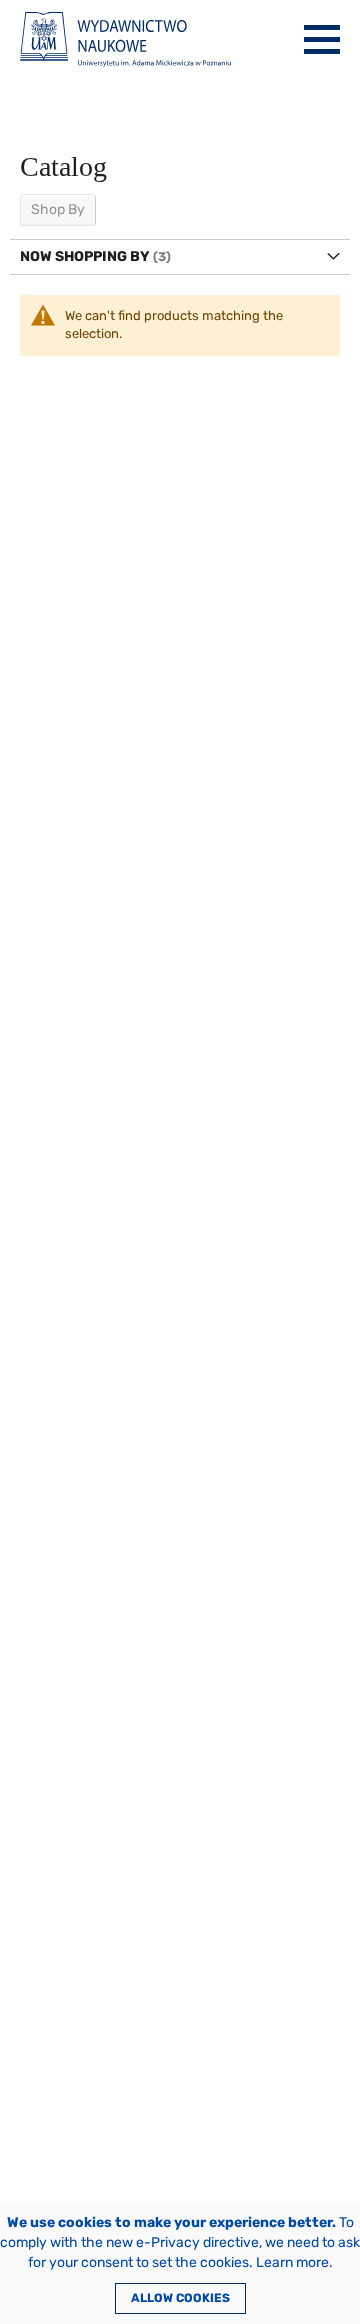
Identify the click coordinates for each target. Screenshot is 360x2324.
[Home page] (125, 39)
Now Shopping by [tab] (85, 256)
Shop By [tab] (58, 209)
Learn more (292, 2262)
